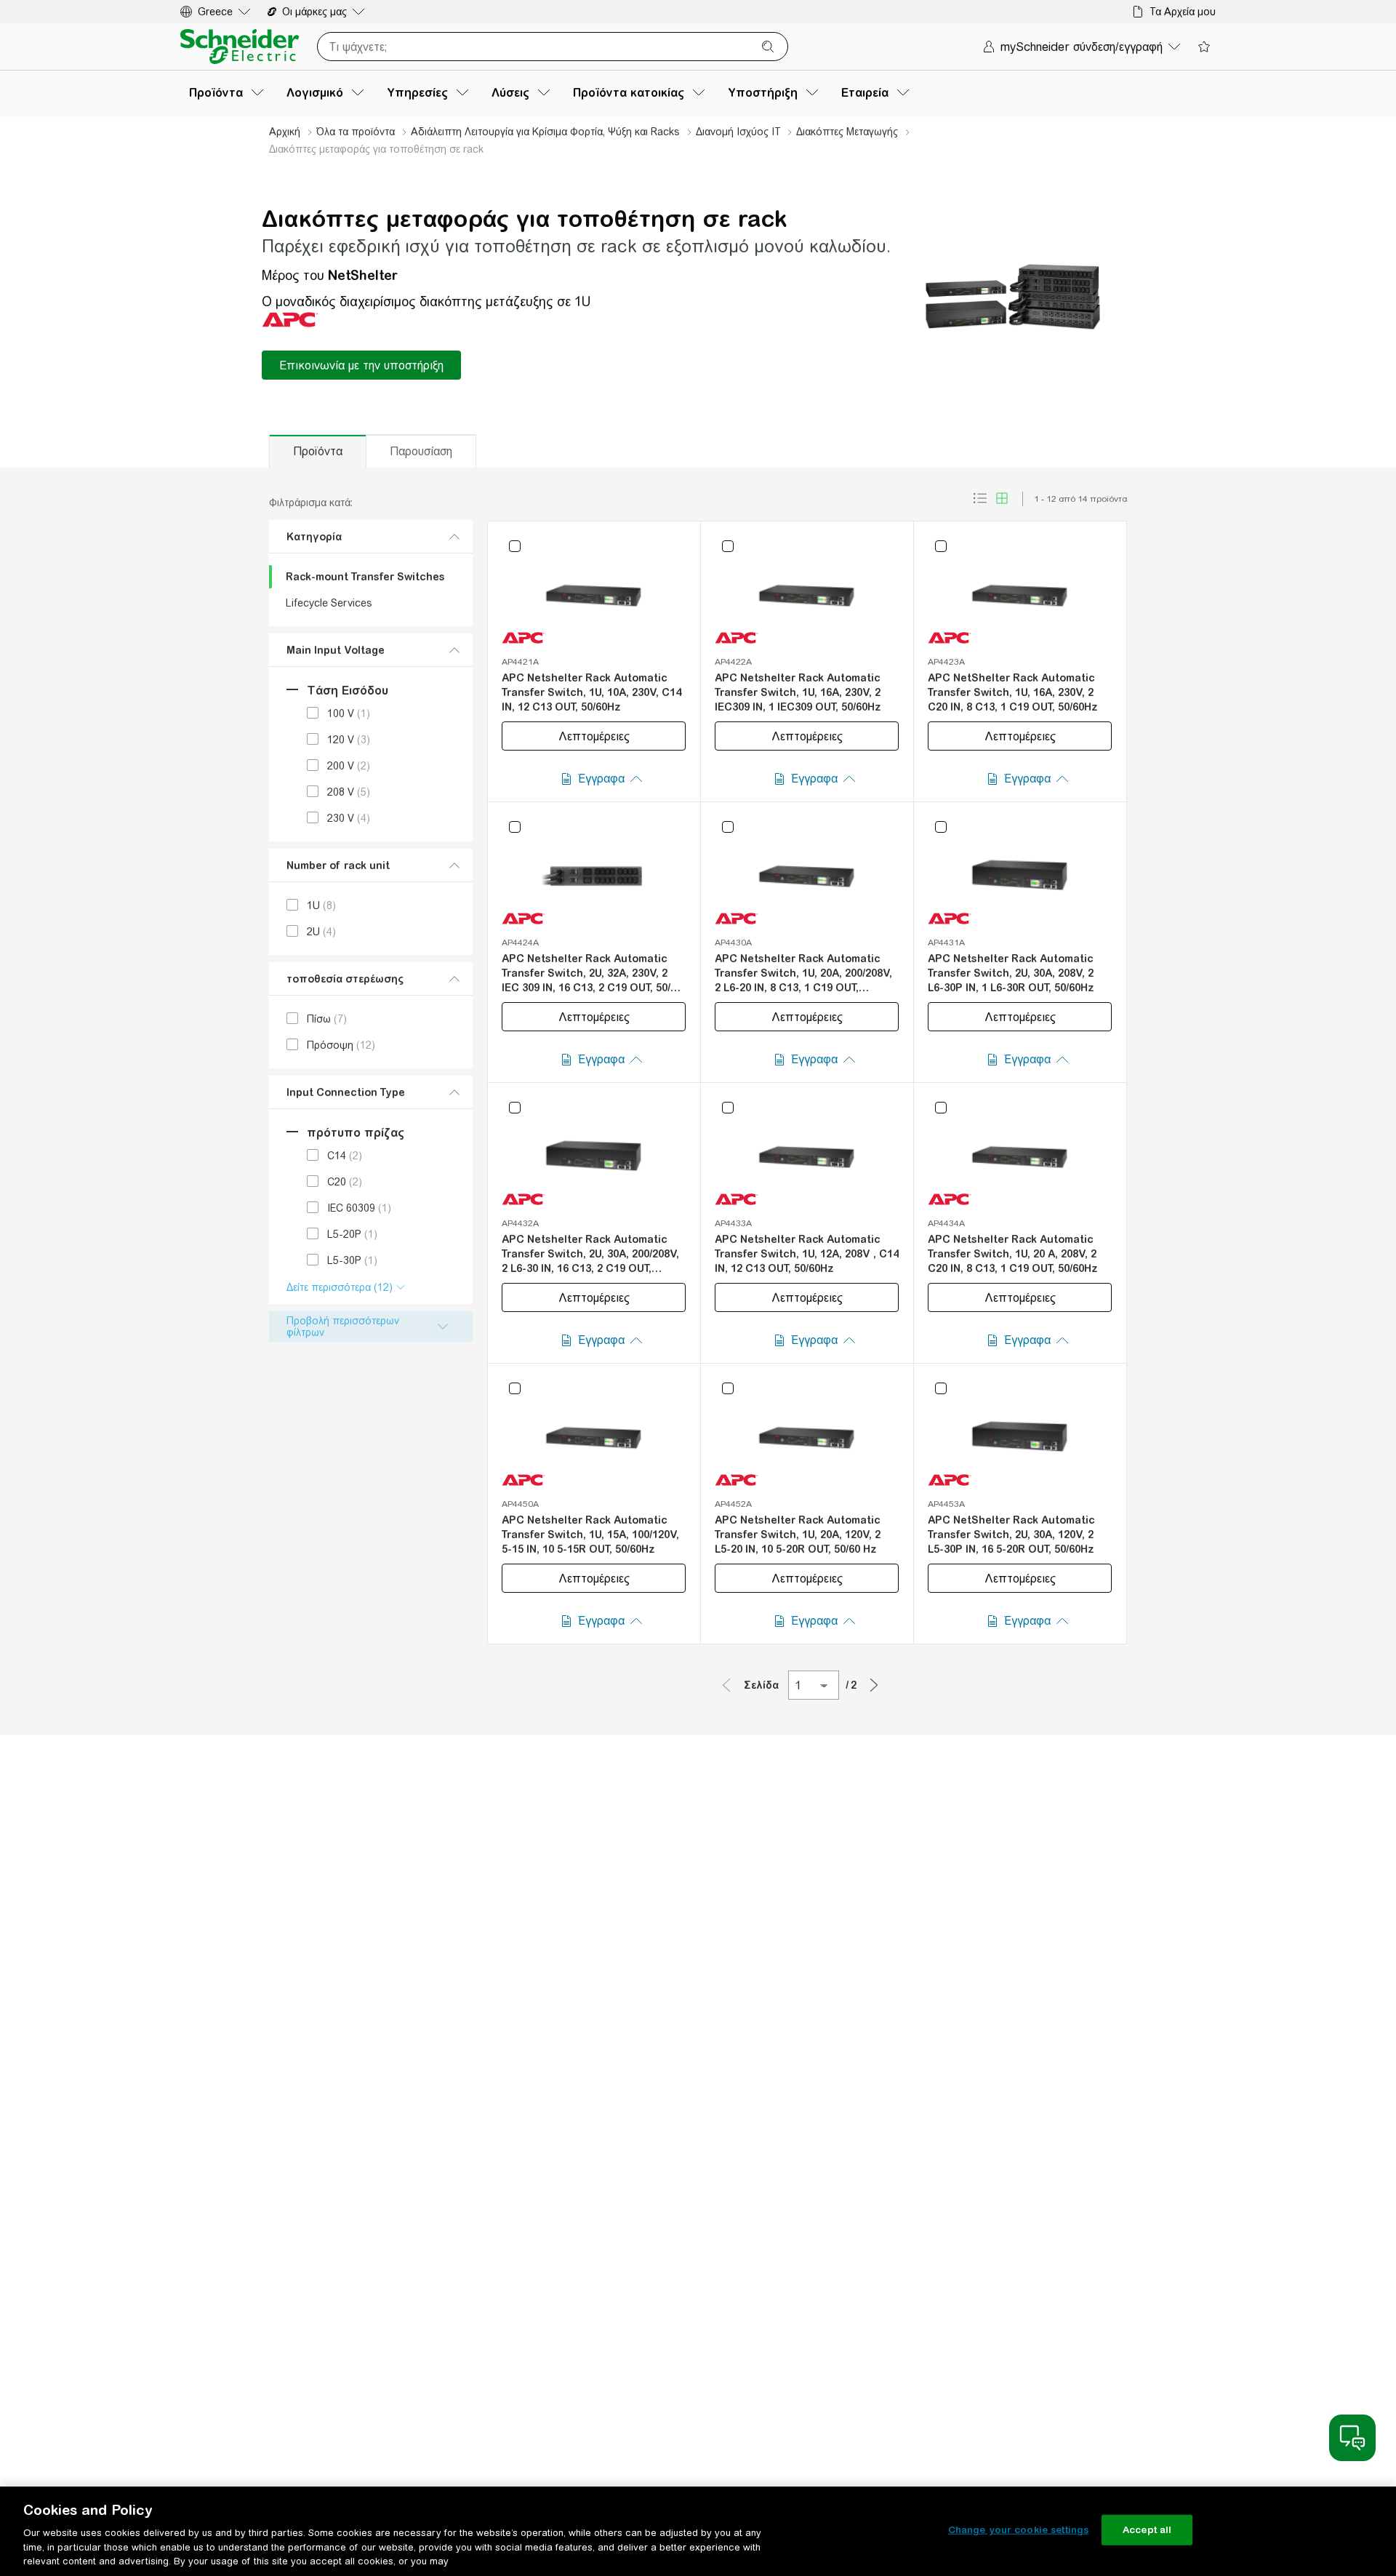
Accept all (1147, 2530)
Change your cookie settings (1019, 2530)
